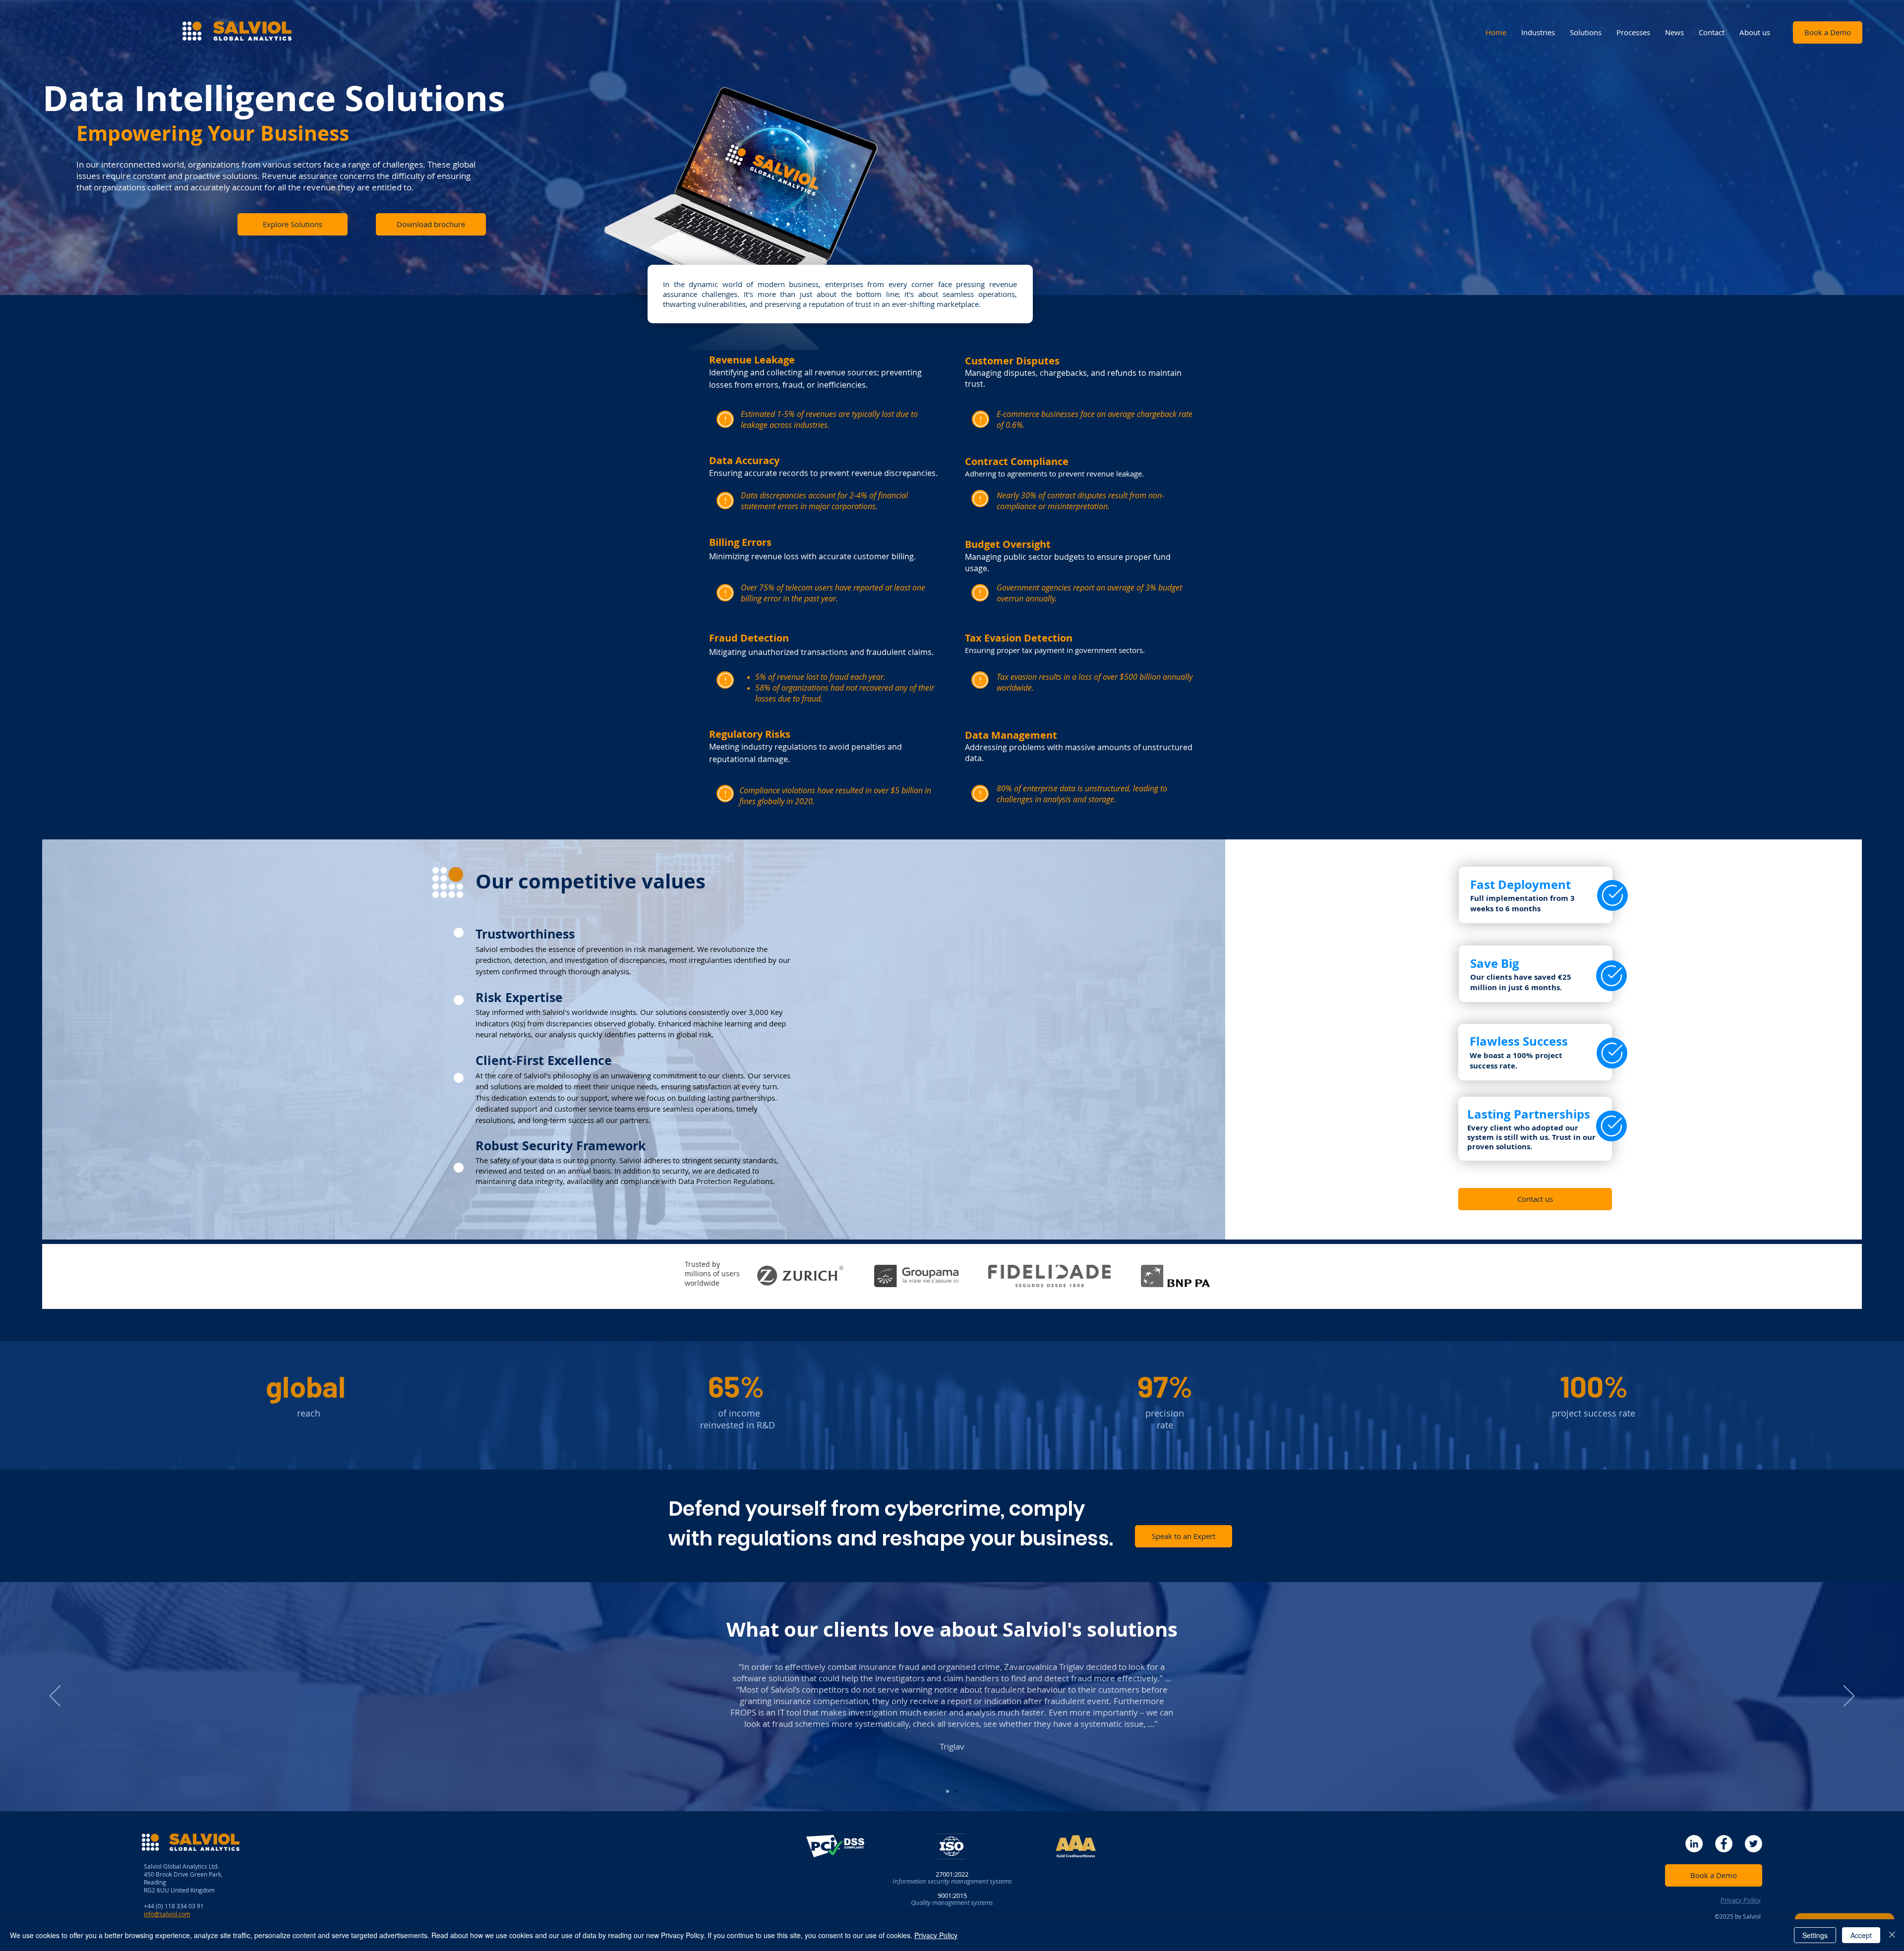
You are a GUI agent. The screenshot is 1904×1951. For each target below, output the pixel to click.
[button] (431, 224)
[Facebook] (1724, 1844)
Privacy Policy (936, 1935)
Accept (1861, 1935)
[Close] (1892, 1935)
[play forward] (1198, 1276)
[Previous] (55, 1697)
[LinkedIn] (1694, 1844)
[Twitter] (1754, 1844)
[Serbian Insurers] (948, 1791)
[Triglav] (956, 1791)
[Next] (1849, 1697)
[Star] (725, 419)
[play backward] (769, 1276)
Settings (1815, 1935)
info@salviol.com (167, 1914)
